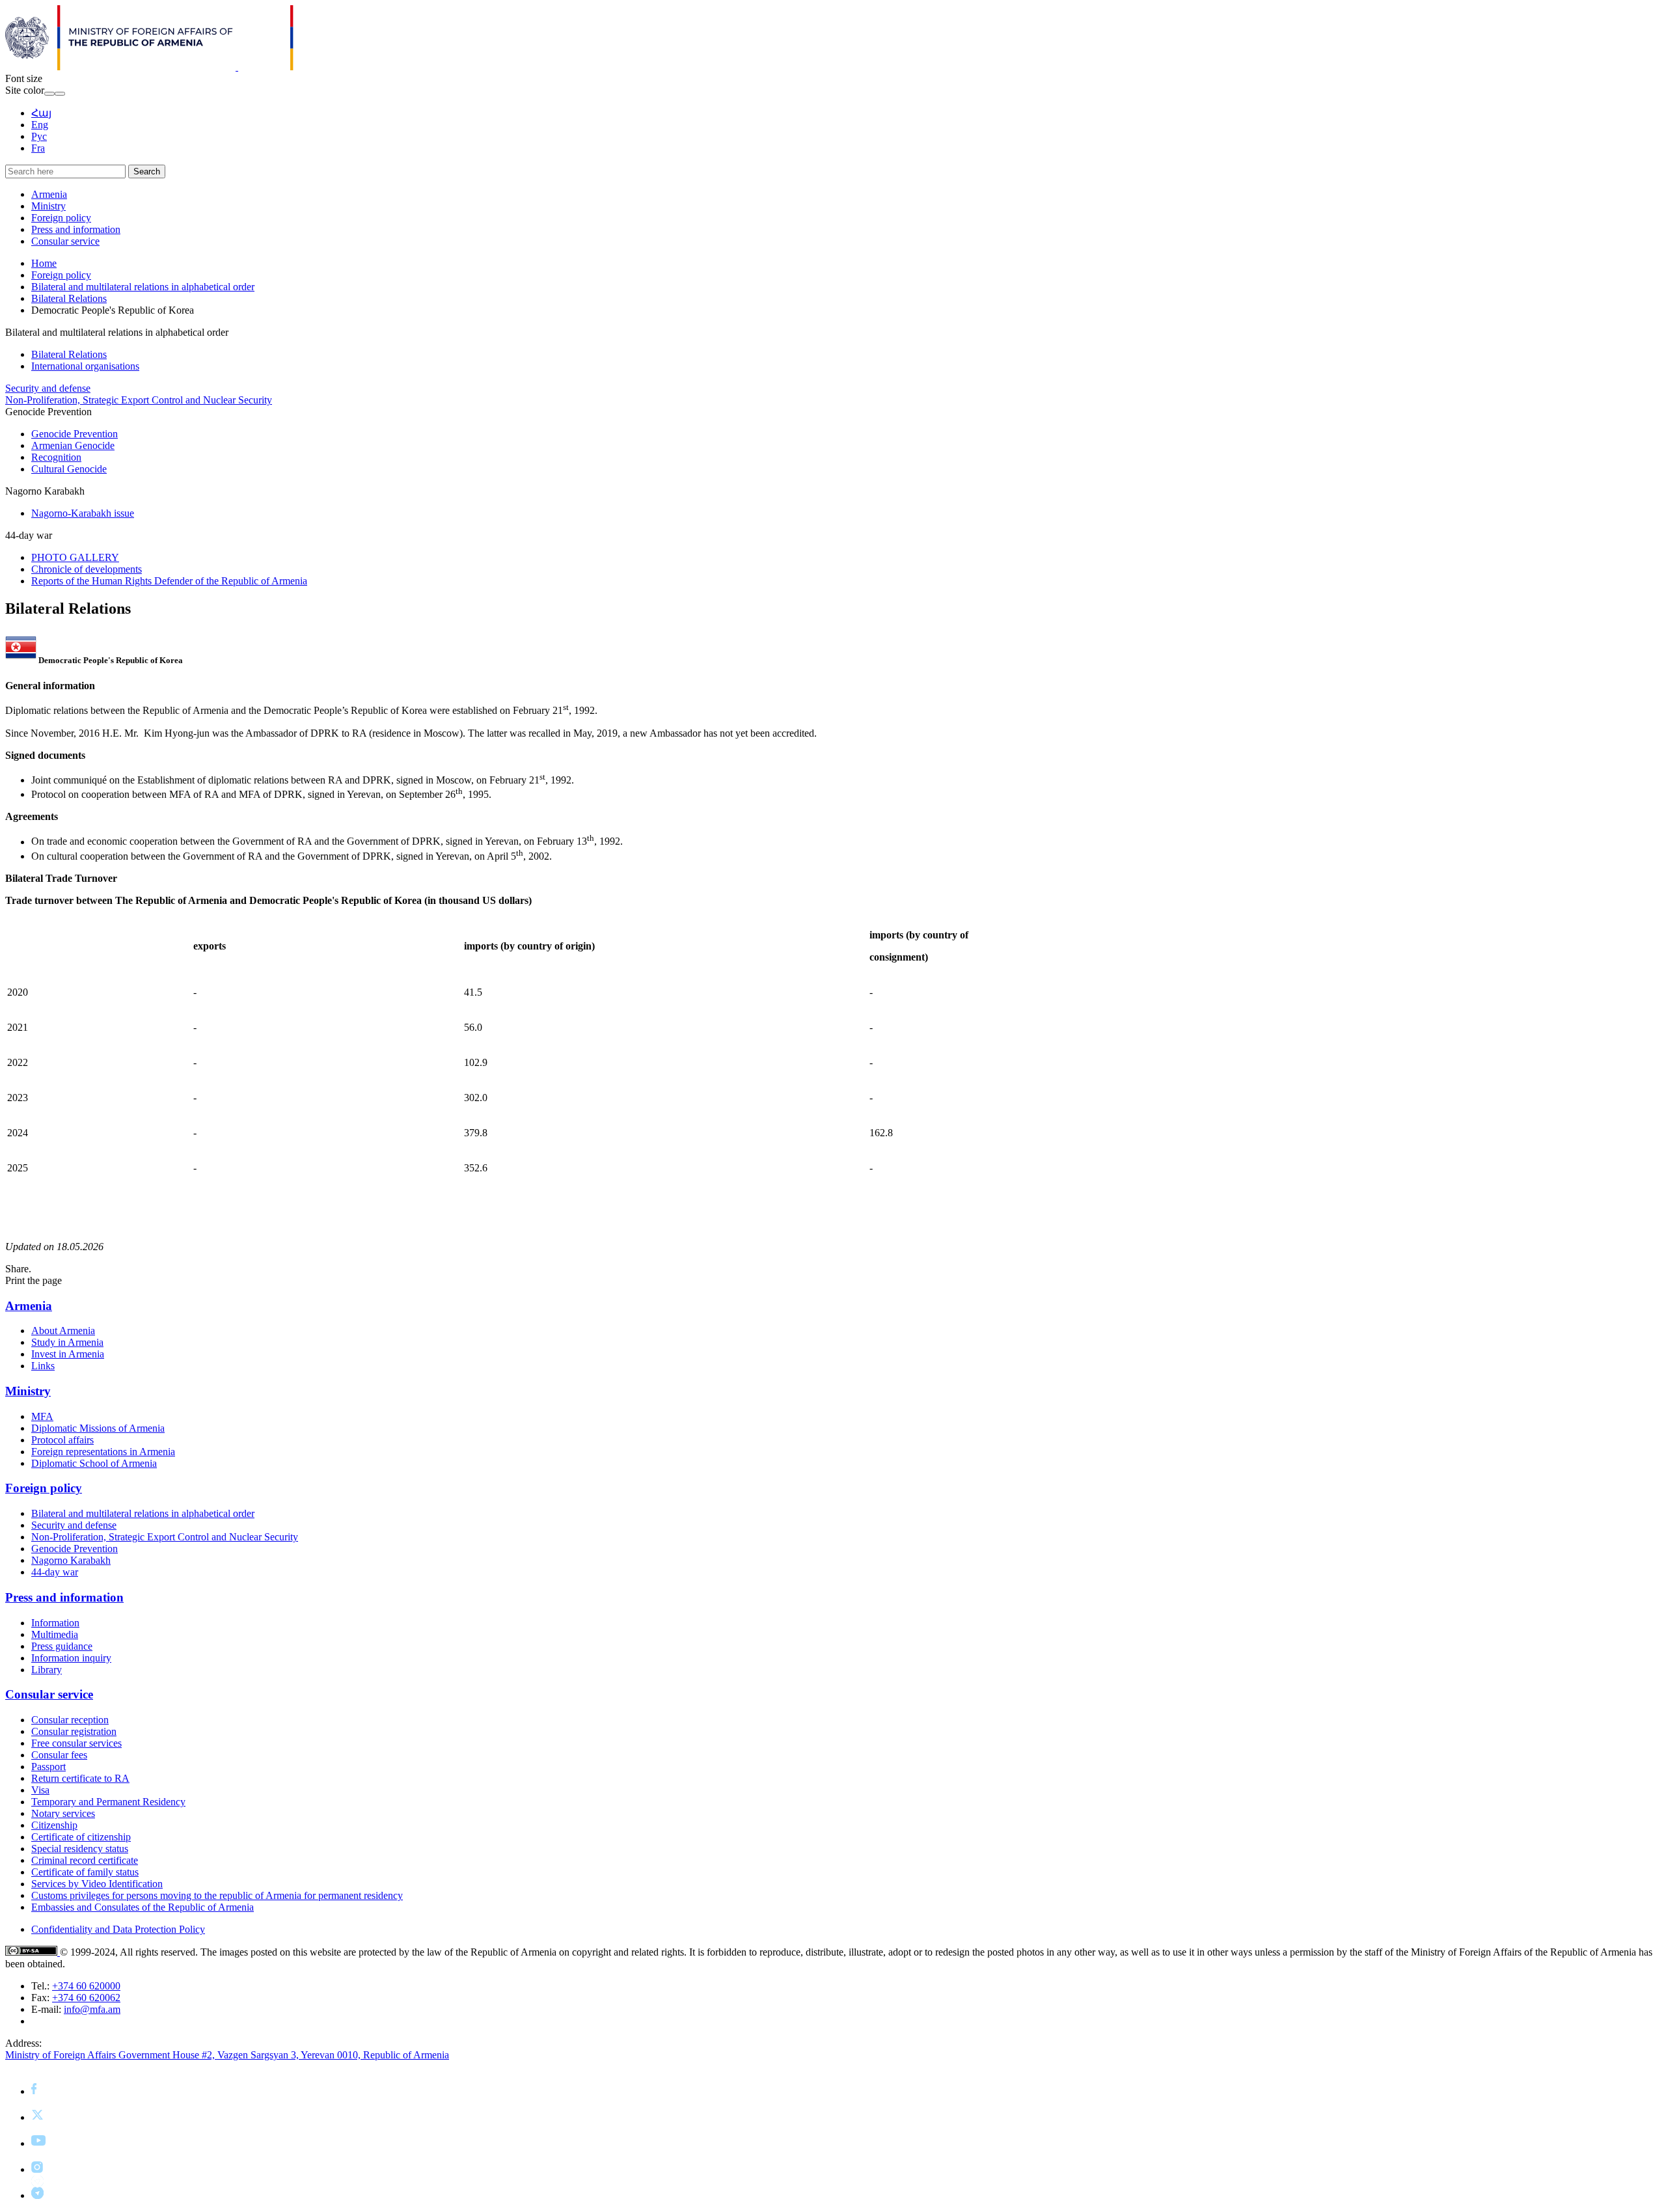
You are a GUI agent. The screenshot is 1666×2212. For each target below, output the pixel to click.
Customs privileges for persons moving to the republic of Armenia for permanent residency (217, 1895)
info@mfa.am (92, 2009)
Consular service (65, 241)
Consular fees (59, 1755)
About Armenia (63, 1331)
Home (44, 263)
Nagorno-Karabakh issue (83, 513)
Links (43, 1366)
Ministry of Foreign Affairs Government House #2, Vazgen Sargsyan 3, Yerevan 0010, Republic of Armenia (227, 2055)
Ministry (48, 206)
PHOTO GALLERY (75, 557)
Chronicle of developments (87, 569)
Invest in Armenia (68, 1354)
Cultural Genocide (69, 469)
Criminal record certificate (85, 1860)
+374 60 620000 (86, 1986)
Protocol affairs (62, 1440)
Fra (38, 148)
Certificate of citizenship (81, 1837)
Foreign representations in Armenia (103, 1452)
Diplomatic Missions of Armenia (98, 1428)
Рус (39, 136)
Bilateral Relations (69, 298)
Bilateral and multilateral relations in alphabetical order (143, 287)
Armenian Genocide (73, 445)
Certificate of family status (85, 1872)
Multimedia (55, 1634)
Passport (48, 1767)
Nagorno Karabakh (71, 1560)
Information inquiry (71, 1658)
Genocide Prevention (75, 434)
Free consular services (76, 1743)
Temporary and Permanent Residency (108, 1802)
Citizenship (54, 1825)
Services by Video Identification (97, 1884)
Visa (40, 1790)
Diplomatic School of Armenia (94, 1463)
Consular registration (74, 1731)
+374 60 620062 (86, 1998)
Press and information (76, 229)
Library (47, 1670)
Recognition (56, 457)
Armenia (49, 194)
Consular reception (70, 1720)
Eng (40, 125)
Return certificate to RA (80, 1778)
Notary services (63, 1813)
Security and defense (48, 388)
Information (55, 1623)
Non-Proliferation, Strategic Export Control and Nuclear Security (139, 400)
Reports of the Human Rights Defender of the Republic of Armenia (169, 581)
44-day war (55, 1572)
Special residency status (80, 1849)
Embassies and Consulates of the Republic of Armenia (143, 1907)
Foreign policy (61, 218)
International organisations (85, 366)
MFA (42, 1416)
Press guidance (62, 1646)
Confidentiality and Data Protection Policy (118, 1929)
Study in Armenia (67, 1342)
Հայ (41, 113)
